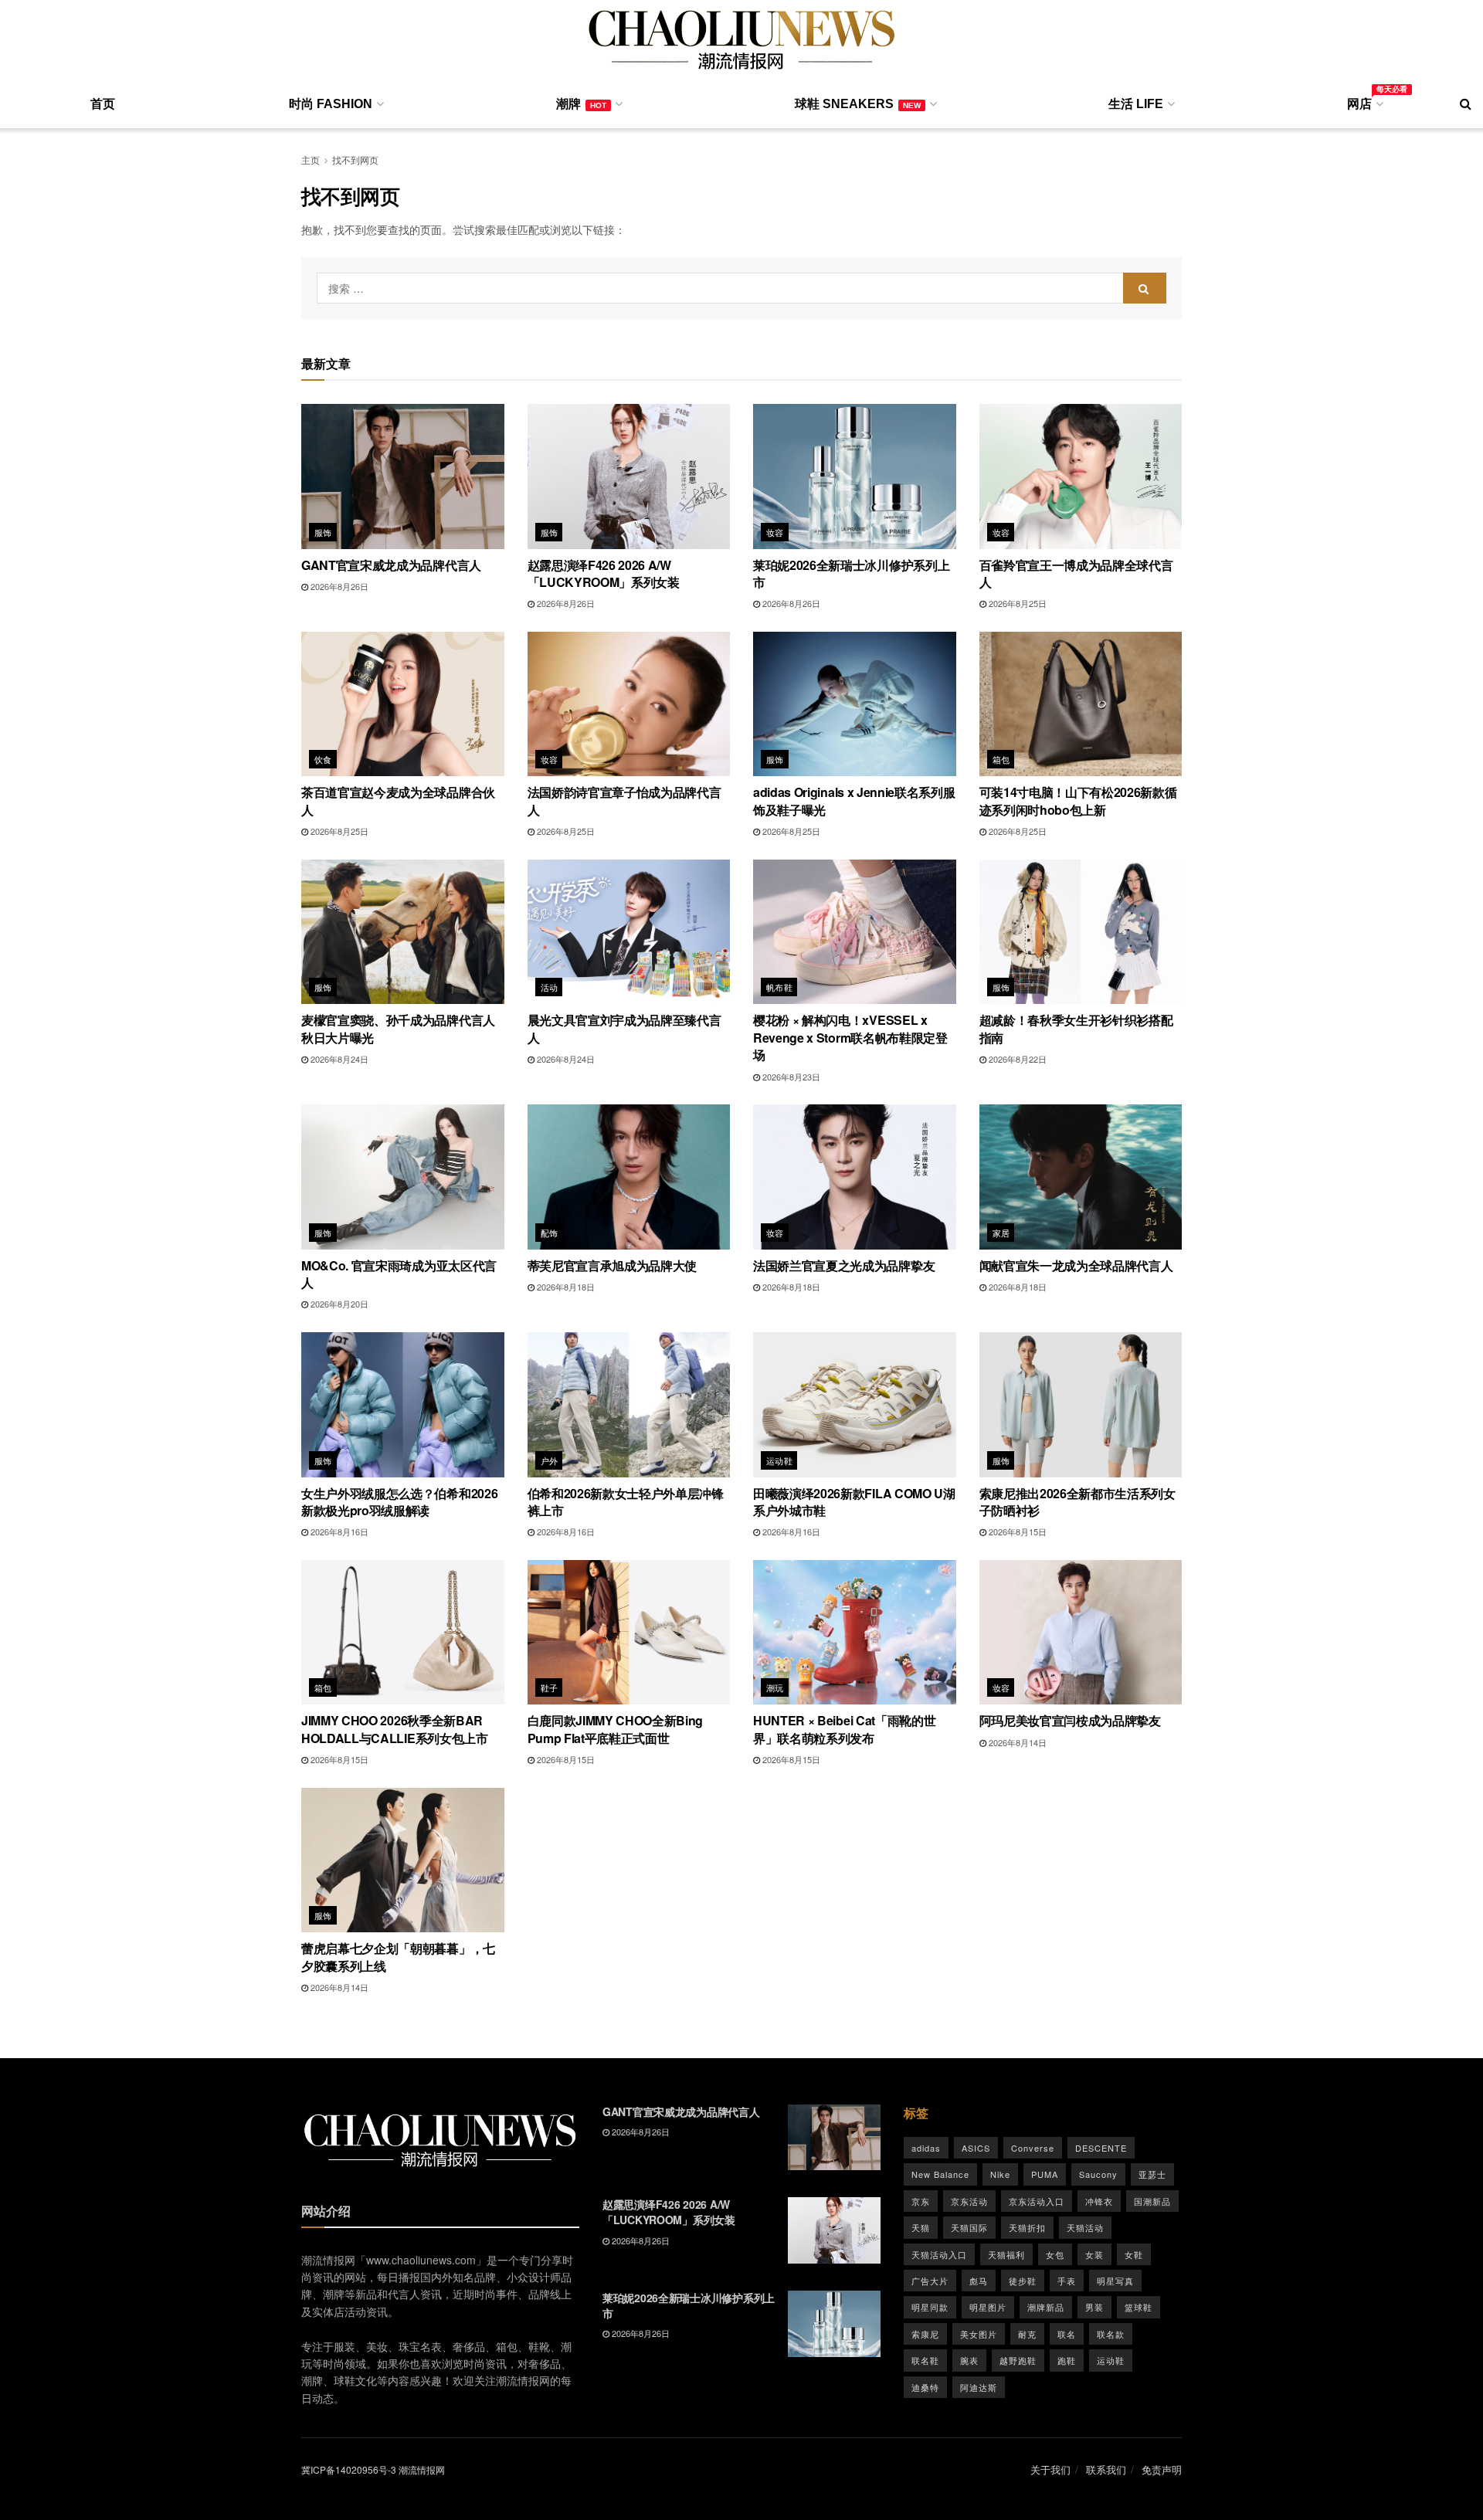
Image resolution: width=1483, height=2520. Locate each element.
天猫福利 (1006, 2254)
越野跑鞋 (1018, 2360)
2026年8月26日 (338, 586)
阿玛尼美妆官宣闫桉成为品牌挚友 (1070, 1720)
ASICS (976, 2148)
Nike (1000, 2174)
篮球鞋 (1139, 2307)
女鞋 (1134, 2254)
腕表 (969, 2360)
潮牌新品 (1046, 2307)
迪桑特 (925, 2387)
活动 (550, 987)
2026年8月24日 (338, 1059)
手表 (1067, 2281)
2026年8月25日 (1016, 603)
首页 (103, 104)
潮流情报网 (422, 2469)
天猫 (921, 2227)
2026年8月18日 (565, 1287)
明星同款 (930, 2307)
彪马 (979, 2281)
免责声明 (1162, 2469)
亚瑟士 (1152, 2174)
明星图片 (988, 2307)
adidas (926, 2148)
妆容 (775, 532)
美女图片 (979, 2334)
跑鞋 (1067, 2360)
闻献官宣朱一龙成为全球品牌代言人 (1076, 1265)
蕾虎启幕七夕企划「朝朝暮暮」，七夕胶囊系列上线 (398, 1957)
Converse (1033, 2148)
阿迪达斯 (979, 2387)
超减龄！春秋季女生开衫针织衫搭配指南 (1076, 1028)
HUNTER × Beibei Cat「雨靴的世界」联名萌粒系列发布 (844, 1729)
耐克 (1027, 2334)
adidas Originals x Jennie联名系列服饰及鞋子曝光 (854, 800)
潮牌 (581, 104)
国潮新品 (1152, 2201)
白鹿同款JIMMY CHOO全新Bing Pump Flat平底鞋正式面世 (616, 1729)
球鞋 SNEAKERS (858, 104)
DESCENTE (1101, 2148)
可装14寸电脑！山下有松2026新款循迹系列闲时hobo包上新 (1078, 800)
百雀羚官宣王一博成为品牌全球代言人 (1076, 573)
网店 (1364, 101)
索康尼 (925, 2334)
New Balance (940, 2174)
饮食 (323, 759)
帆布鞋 (779, 987)
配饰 (550, 1233)
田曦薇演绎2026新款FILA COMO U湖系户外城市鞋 (854, 1502)
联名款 (1111, 2334)
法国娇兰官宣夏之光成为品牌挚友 (844, 1265)
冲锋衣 (1099, 2201)
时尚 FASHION (331, 104)
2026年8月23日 (790, 1077)
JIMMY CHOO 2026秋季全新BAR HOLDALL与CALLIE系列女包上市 (395, 1729)
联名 (1067, 2334)
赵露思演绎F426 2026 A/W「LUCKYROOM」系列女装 (604, 573)
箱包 (1001, 759)
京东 (921, 2201)
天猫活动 (1085, 2227)
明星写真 (1115, 2281)
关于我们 (1050, 2469)
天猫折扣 (1027, 2227)
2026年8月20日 (338, 1304)
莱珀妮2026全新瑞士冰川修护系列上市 (851, 573)
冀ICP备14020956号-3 (349, 2469)
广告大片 (930, 2281)
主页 (311, 159)
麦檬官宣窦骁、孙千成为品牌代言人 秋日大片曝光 (398, 1028)
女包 (1055, 2254)
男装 (1094, 2307)
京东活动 (969, 2201)
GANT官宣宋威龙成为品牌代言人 (391, 565)
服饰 (323, 532)
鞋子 (550, 1687)
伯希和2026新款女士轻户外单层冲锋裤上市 (626, 1502)
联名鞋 (925, 2360)
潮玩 (775, 1687)
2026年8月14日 (1016, 1742)
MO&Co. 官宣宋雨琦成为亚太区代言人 (399, 1274)
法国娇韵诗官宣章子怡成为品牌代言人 (624, 800)
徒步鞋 (1023, 2281)
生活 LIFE (1136, 104)
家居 (1001, 1233)
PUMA (1045, 2174)
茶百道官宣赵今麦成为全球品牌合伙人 (398, 800)
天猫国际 (969, 2227)
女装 (1094, 2254)
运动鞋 (779, 1460)
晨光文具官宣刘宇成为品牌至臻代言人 (624, 1028)
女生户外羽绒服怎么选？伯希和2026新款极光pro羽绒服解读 (399, 1502)
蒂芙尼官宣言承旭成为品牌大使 (613, 1265)
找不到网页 (355, 159)
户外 (550, 1460)
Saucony (1098, 2174)
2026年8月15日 (1016, 1531)
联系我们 (1106, 2469)
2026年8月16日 (338, 1531)
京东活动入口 (1037, 2201)
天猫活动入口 (939, 2254)
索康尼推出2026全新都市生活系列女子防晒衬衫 (1077, 1502)
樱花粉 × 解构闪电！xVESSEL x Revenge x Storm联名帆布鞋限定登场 (850, 1037)
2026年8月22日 (1016, 1059)
